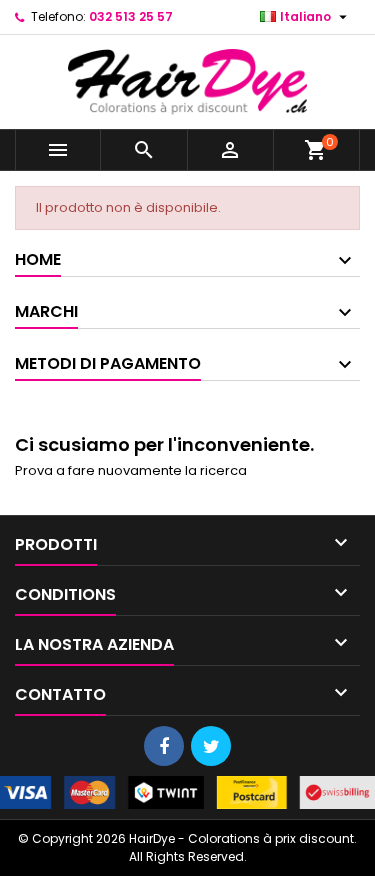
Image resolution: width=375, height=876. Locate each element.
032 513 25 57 (131, 16)
